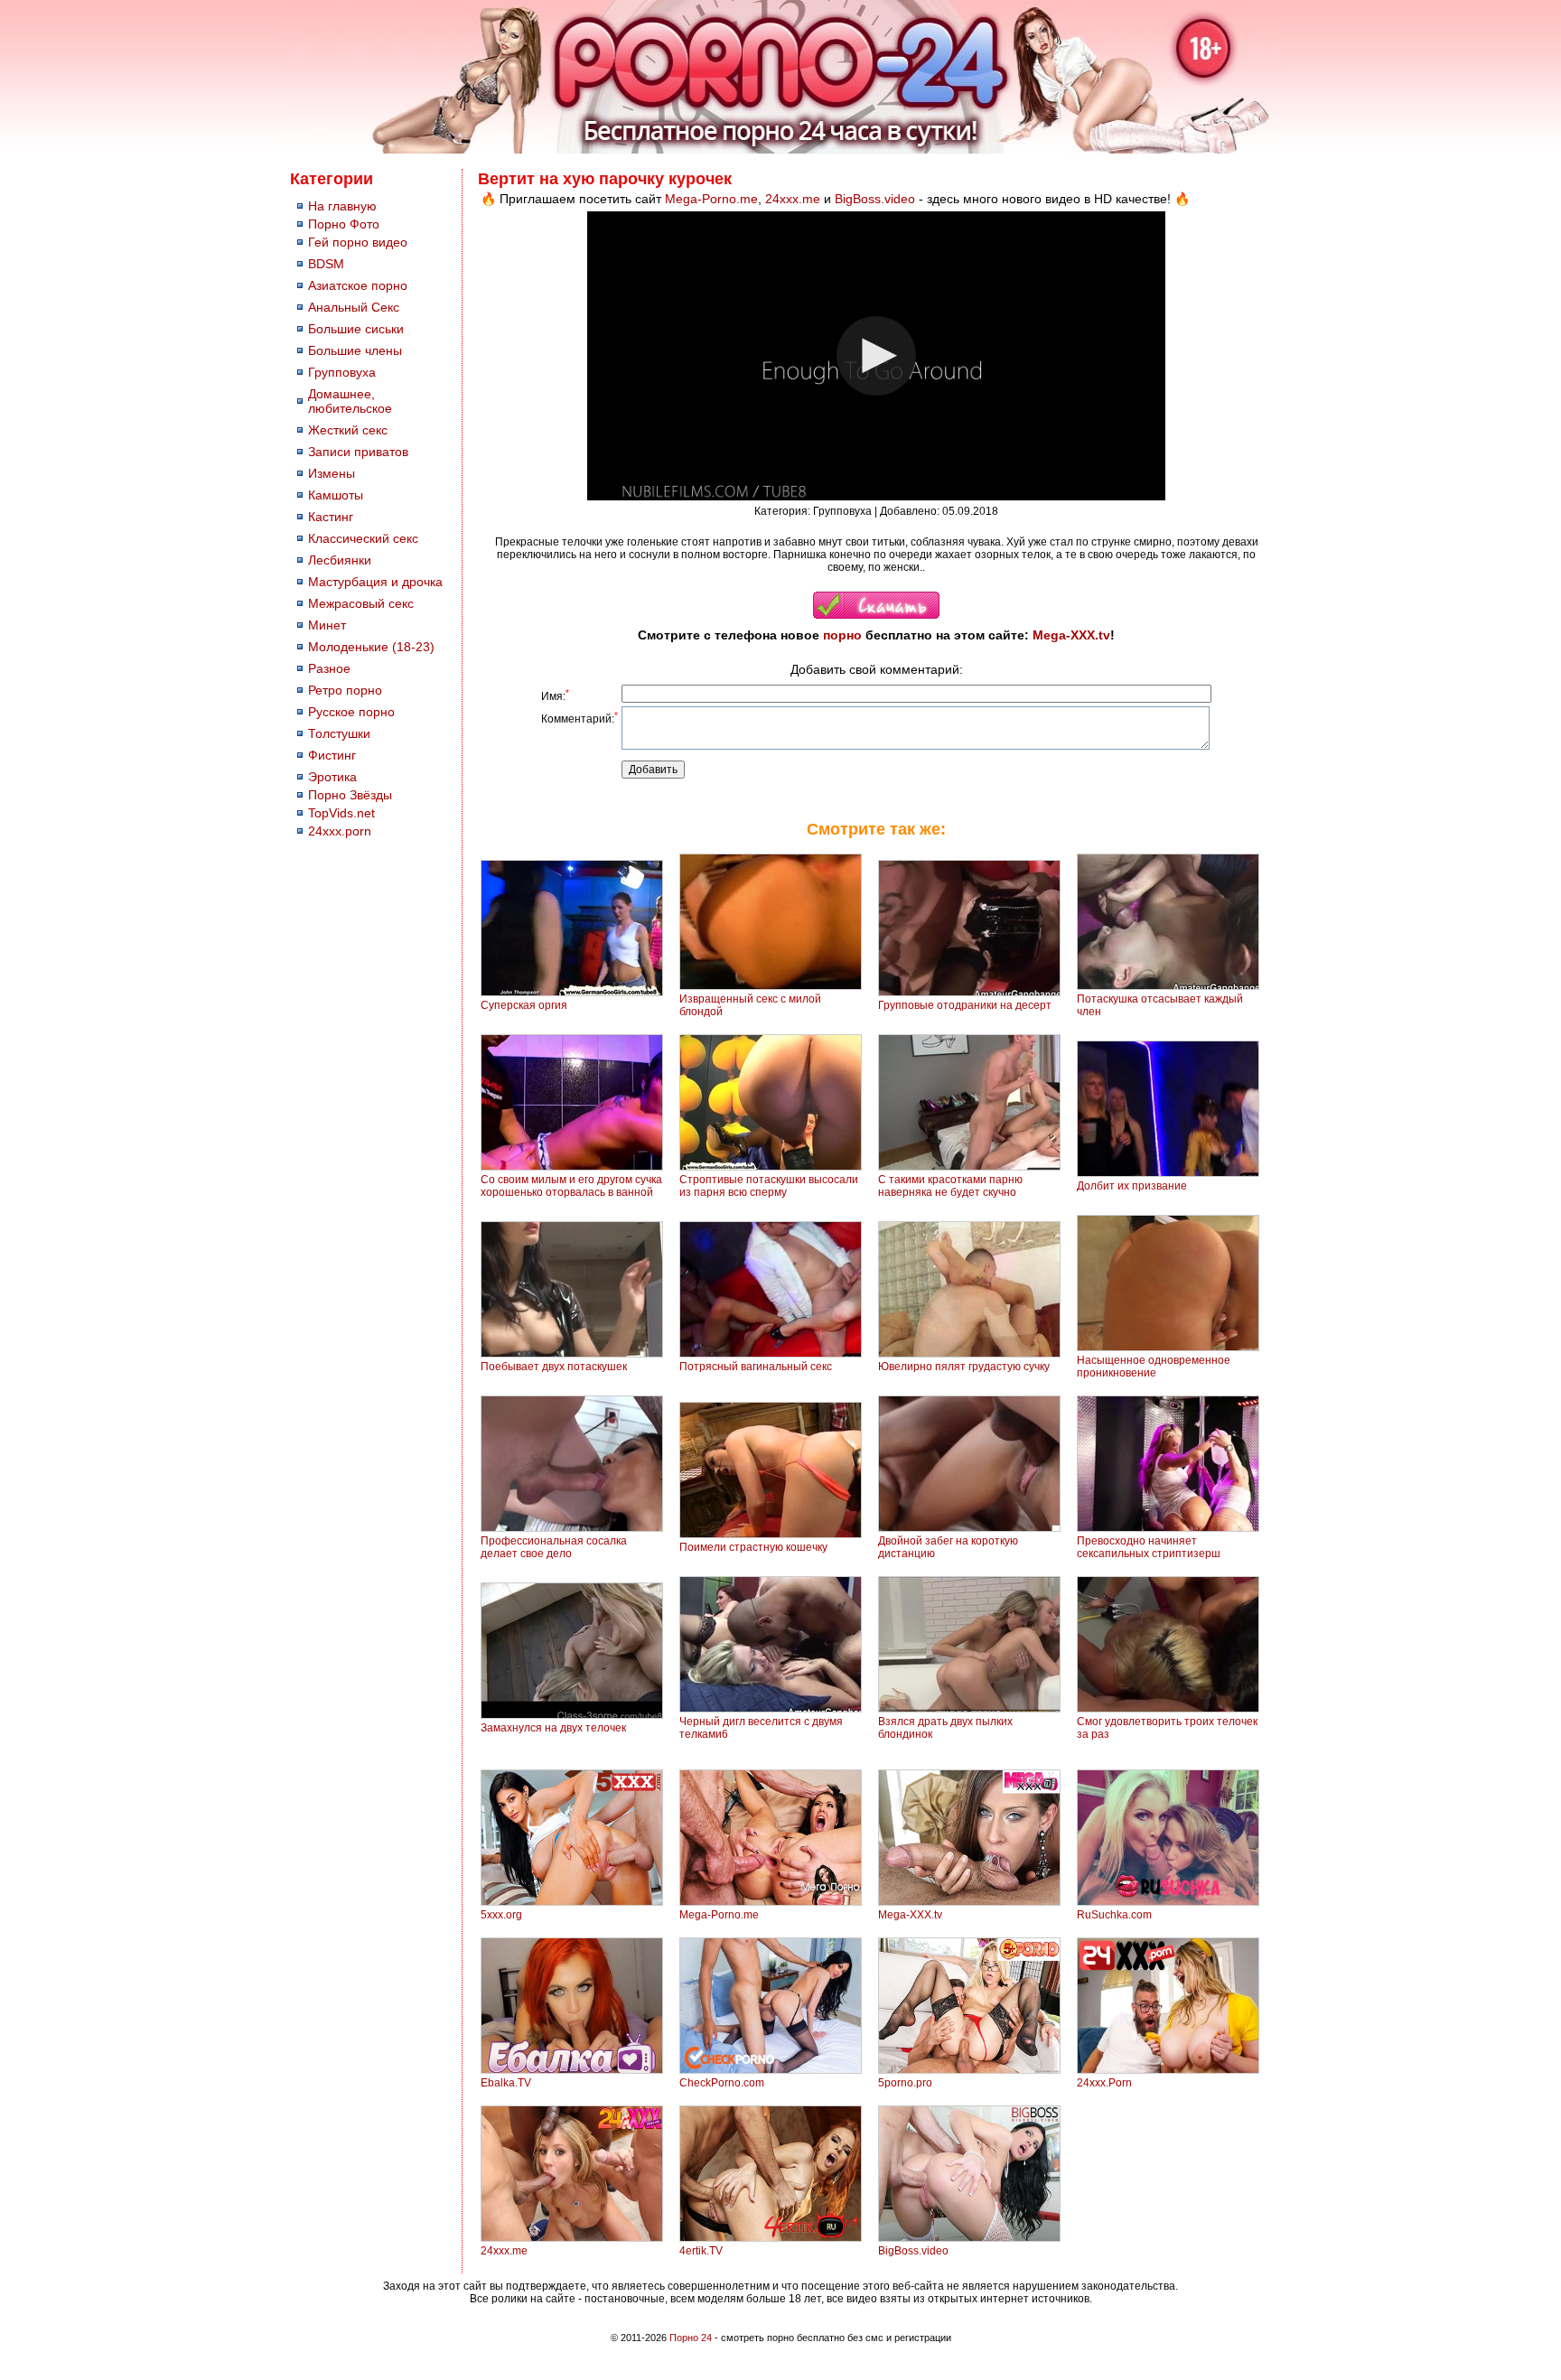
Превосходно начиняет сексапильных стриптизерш (1149, 1547)
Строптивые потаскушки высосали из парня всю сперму (769, 1186)
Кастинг (331, 517)
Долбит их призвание (1132, 1186)
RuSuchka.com (1114, 1915)
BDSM (326, 264)
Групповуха (342, 372)
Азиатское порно (358, 285)
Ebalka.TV (506, 2083)
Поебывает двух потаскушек (554, 1367)
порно (842, 635)
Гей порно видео (358, 242)
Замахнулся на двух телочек (553, 1728)
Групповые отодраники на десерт (965, 1005)
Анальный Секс (354, 307)
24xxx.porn (340, 831)
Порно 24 (691, 2338)
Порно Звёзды (350, 795)
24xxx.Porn (1104, 2083)
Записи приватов (358, 452)
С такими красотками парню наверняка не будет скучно (950, 1186)
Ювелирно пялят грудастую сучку (964, 1367)
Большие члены (355, 350)
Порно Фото (344, 224)
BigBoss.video (875, 199)
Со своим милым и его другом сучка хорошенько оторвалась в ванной (571, 1186)
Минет (327, 625)
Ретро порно (345, 690)
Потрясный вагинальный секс (756, 1367)
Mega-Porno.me (711, 199)
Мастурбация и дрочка (375, 582)
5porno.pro (905, 2083)
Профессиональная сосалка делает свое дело (554, 1547)
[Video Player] (876, 356)
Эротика (332, 777)
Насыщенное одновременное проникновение (1154, 1367)
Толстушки (339, 733)
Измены (332, 473)
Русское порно (351, 712)
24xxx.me (793, 199)
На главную (342, 206)
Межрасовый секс (361, 603)
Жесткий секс (348, 430)
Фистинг (332, 755)
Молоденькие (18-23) (371, 647)
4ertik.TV (701, 2251)
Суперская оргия (524, 1005)
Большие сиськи (356, 329)
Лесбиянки (340, 560)
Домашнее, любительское (350, 401)
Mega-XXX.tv (1071, 635)
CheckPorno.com (722, 2083)
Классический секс (363, 538)
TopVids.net (341, 813)
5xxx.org (501, 1915)
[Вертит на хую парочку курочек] (876, 615)
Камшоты (336, 495)
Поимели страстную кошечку (753, 1547)
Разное (329, 668)
